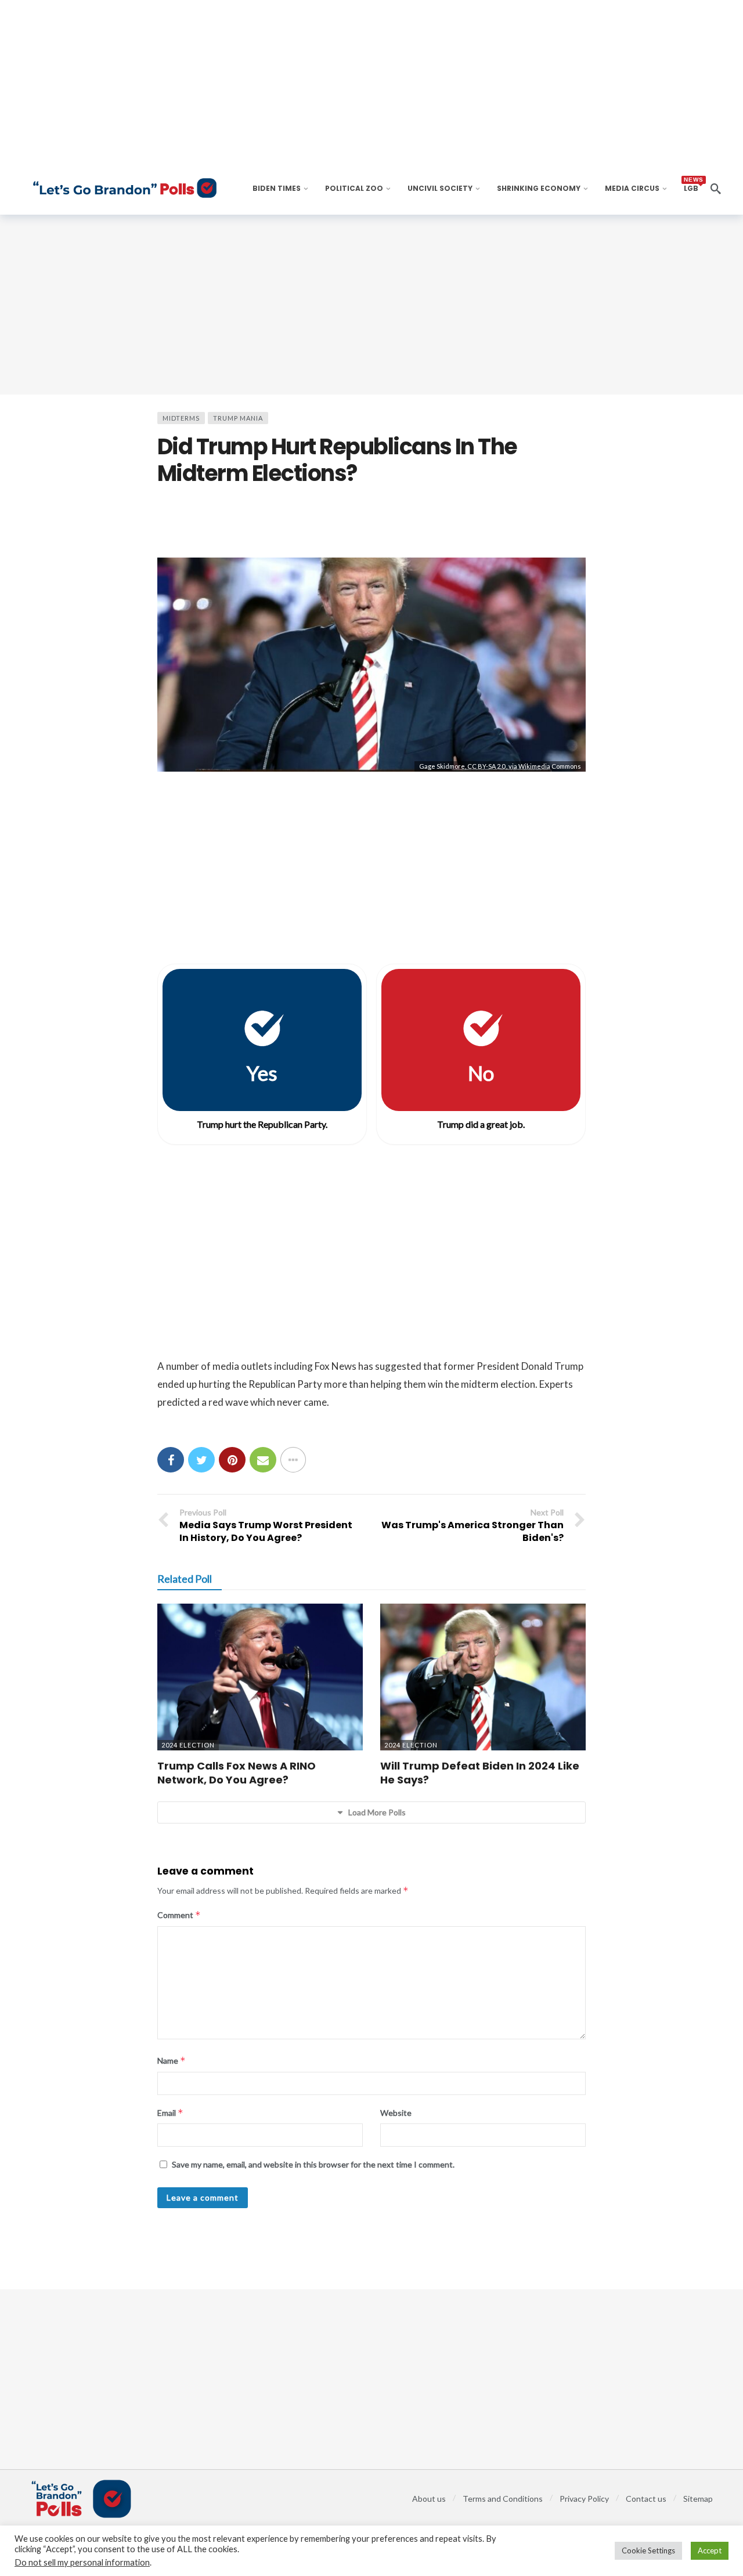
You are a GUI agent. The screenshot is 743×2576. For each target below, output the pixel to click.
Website (396, 2113)
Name (172, 2061)
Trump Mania (238, 418)
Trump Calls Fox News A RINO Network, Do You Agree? (237, 1773)
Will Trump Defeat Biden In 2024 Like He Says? (480, 1773)
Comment (179, 1915)
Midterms (181, 418)
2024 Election (188, 1745)
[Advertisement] (371, 305)
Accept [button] (710, 2550)
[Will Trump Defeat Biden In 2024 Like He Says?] (483, 1677)
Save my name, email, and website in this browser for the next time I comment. (313, 2164)
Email (170, 2113)
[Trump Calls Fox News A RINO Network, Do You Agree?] (260, 1677)
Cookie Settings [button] (648, 2550)
